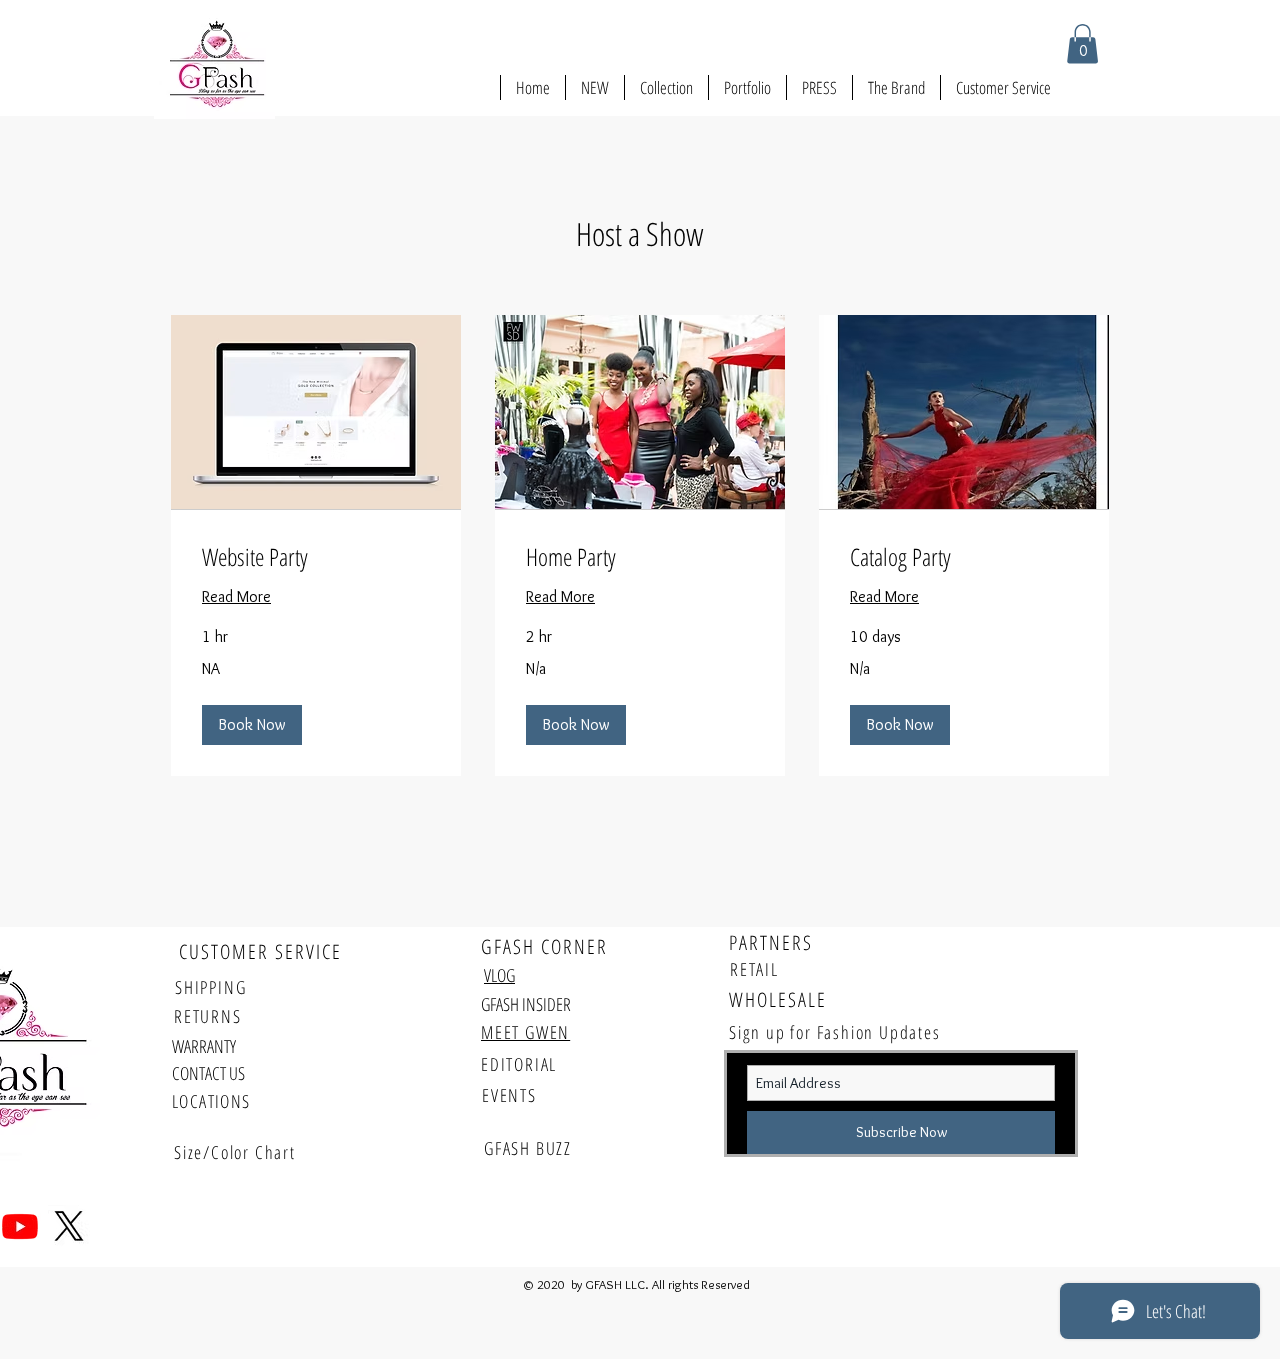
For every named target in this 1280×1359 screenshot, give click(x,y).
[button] (1082, 43)
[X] (69, 1226)
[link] (316, 557)
